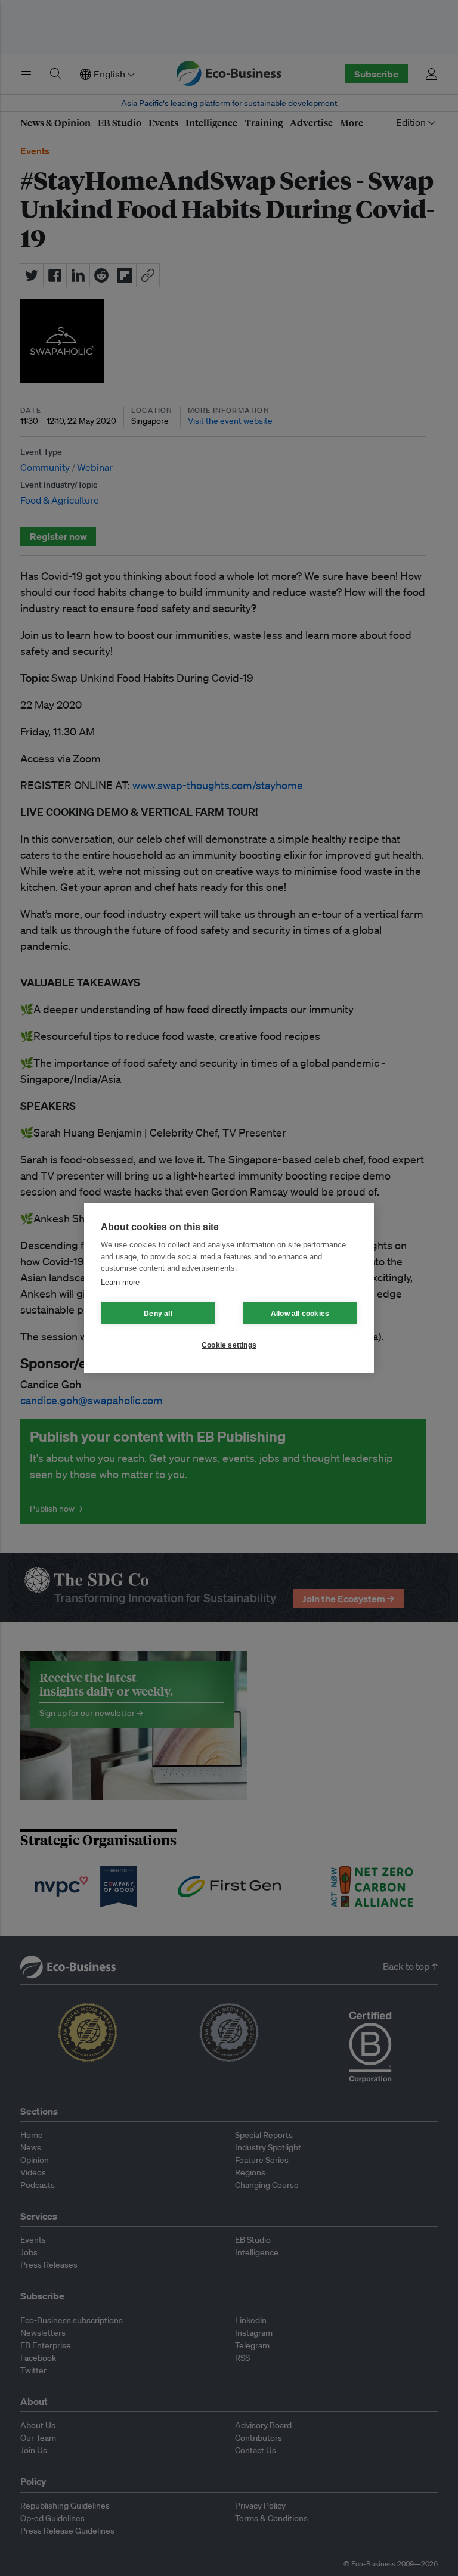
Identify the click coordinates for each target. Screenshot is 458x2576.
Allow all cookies (300, 1314)
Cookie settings (229, 1345)
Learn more (120, 1282)
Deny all (158, 1314)
